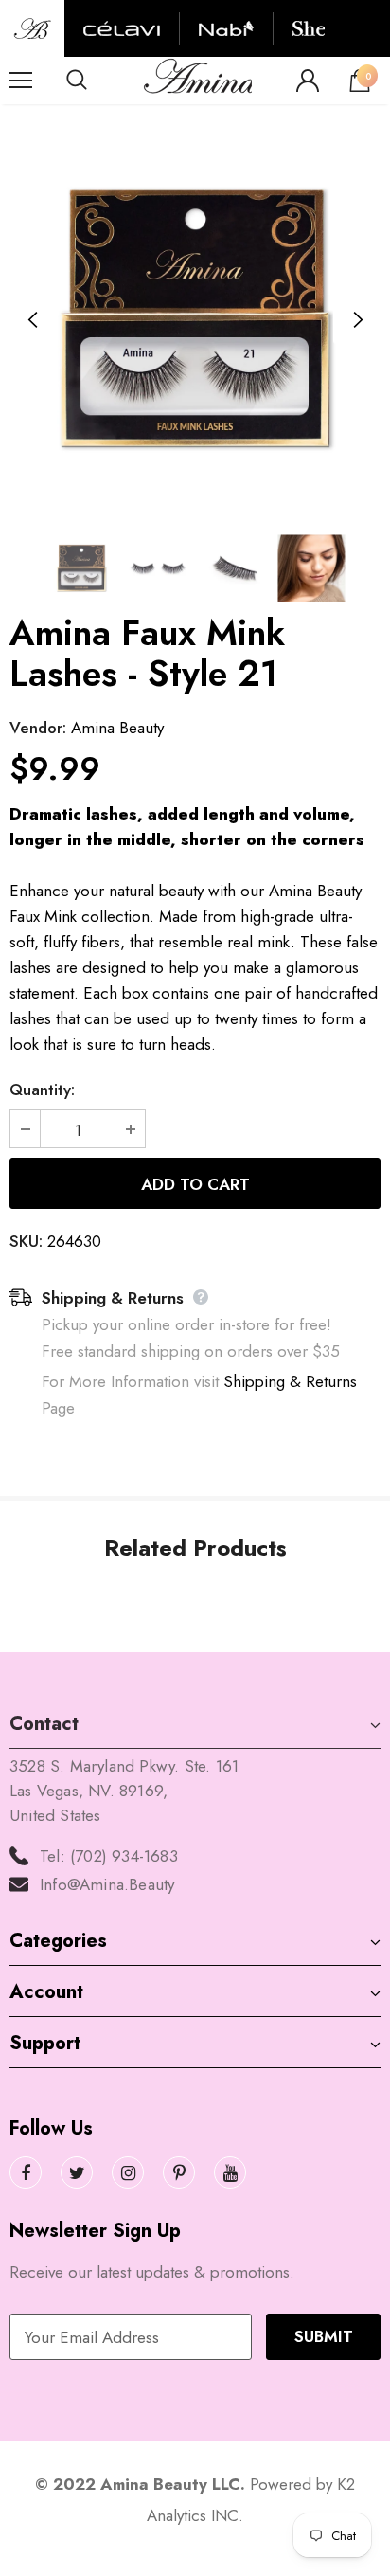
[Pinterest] (179, 2172)
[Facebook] (26, 2172)
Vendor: (38, 728)
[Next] (357, 320)
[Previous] (33, 320)
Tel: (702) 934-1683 (109, 1856)
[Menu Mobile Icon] (21, 81)
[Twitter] (77, 2172)
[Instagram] (128, 2172)
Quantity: (42, 1090)
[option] (195, 320)
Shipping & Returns (290, 1381)
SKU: (26, 1241)
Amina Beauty (117, 728)
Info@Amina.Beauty (107, 1884)
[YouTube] (230, 2172)
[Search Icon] (95, 81)
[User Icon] (308, 81)
